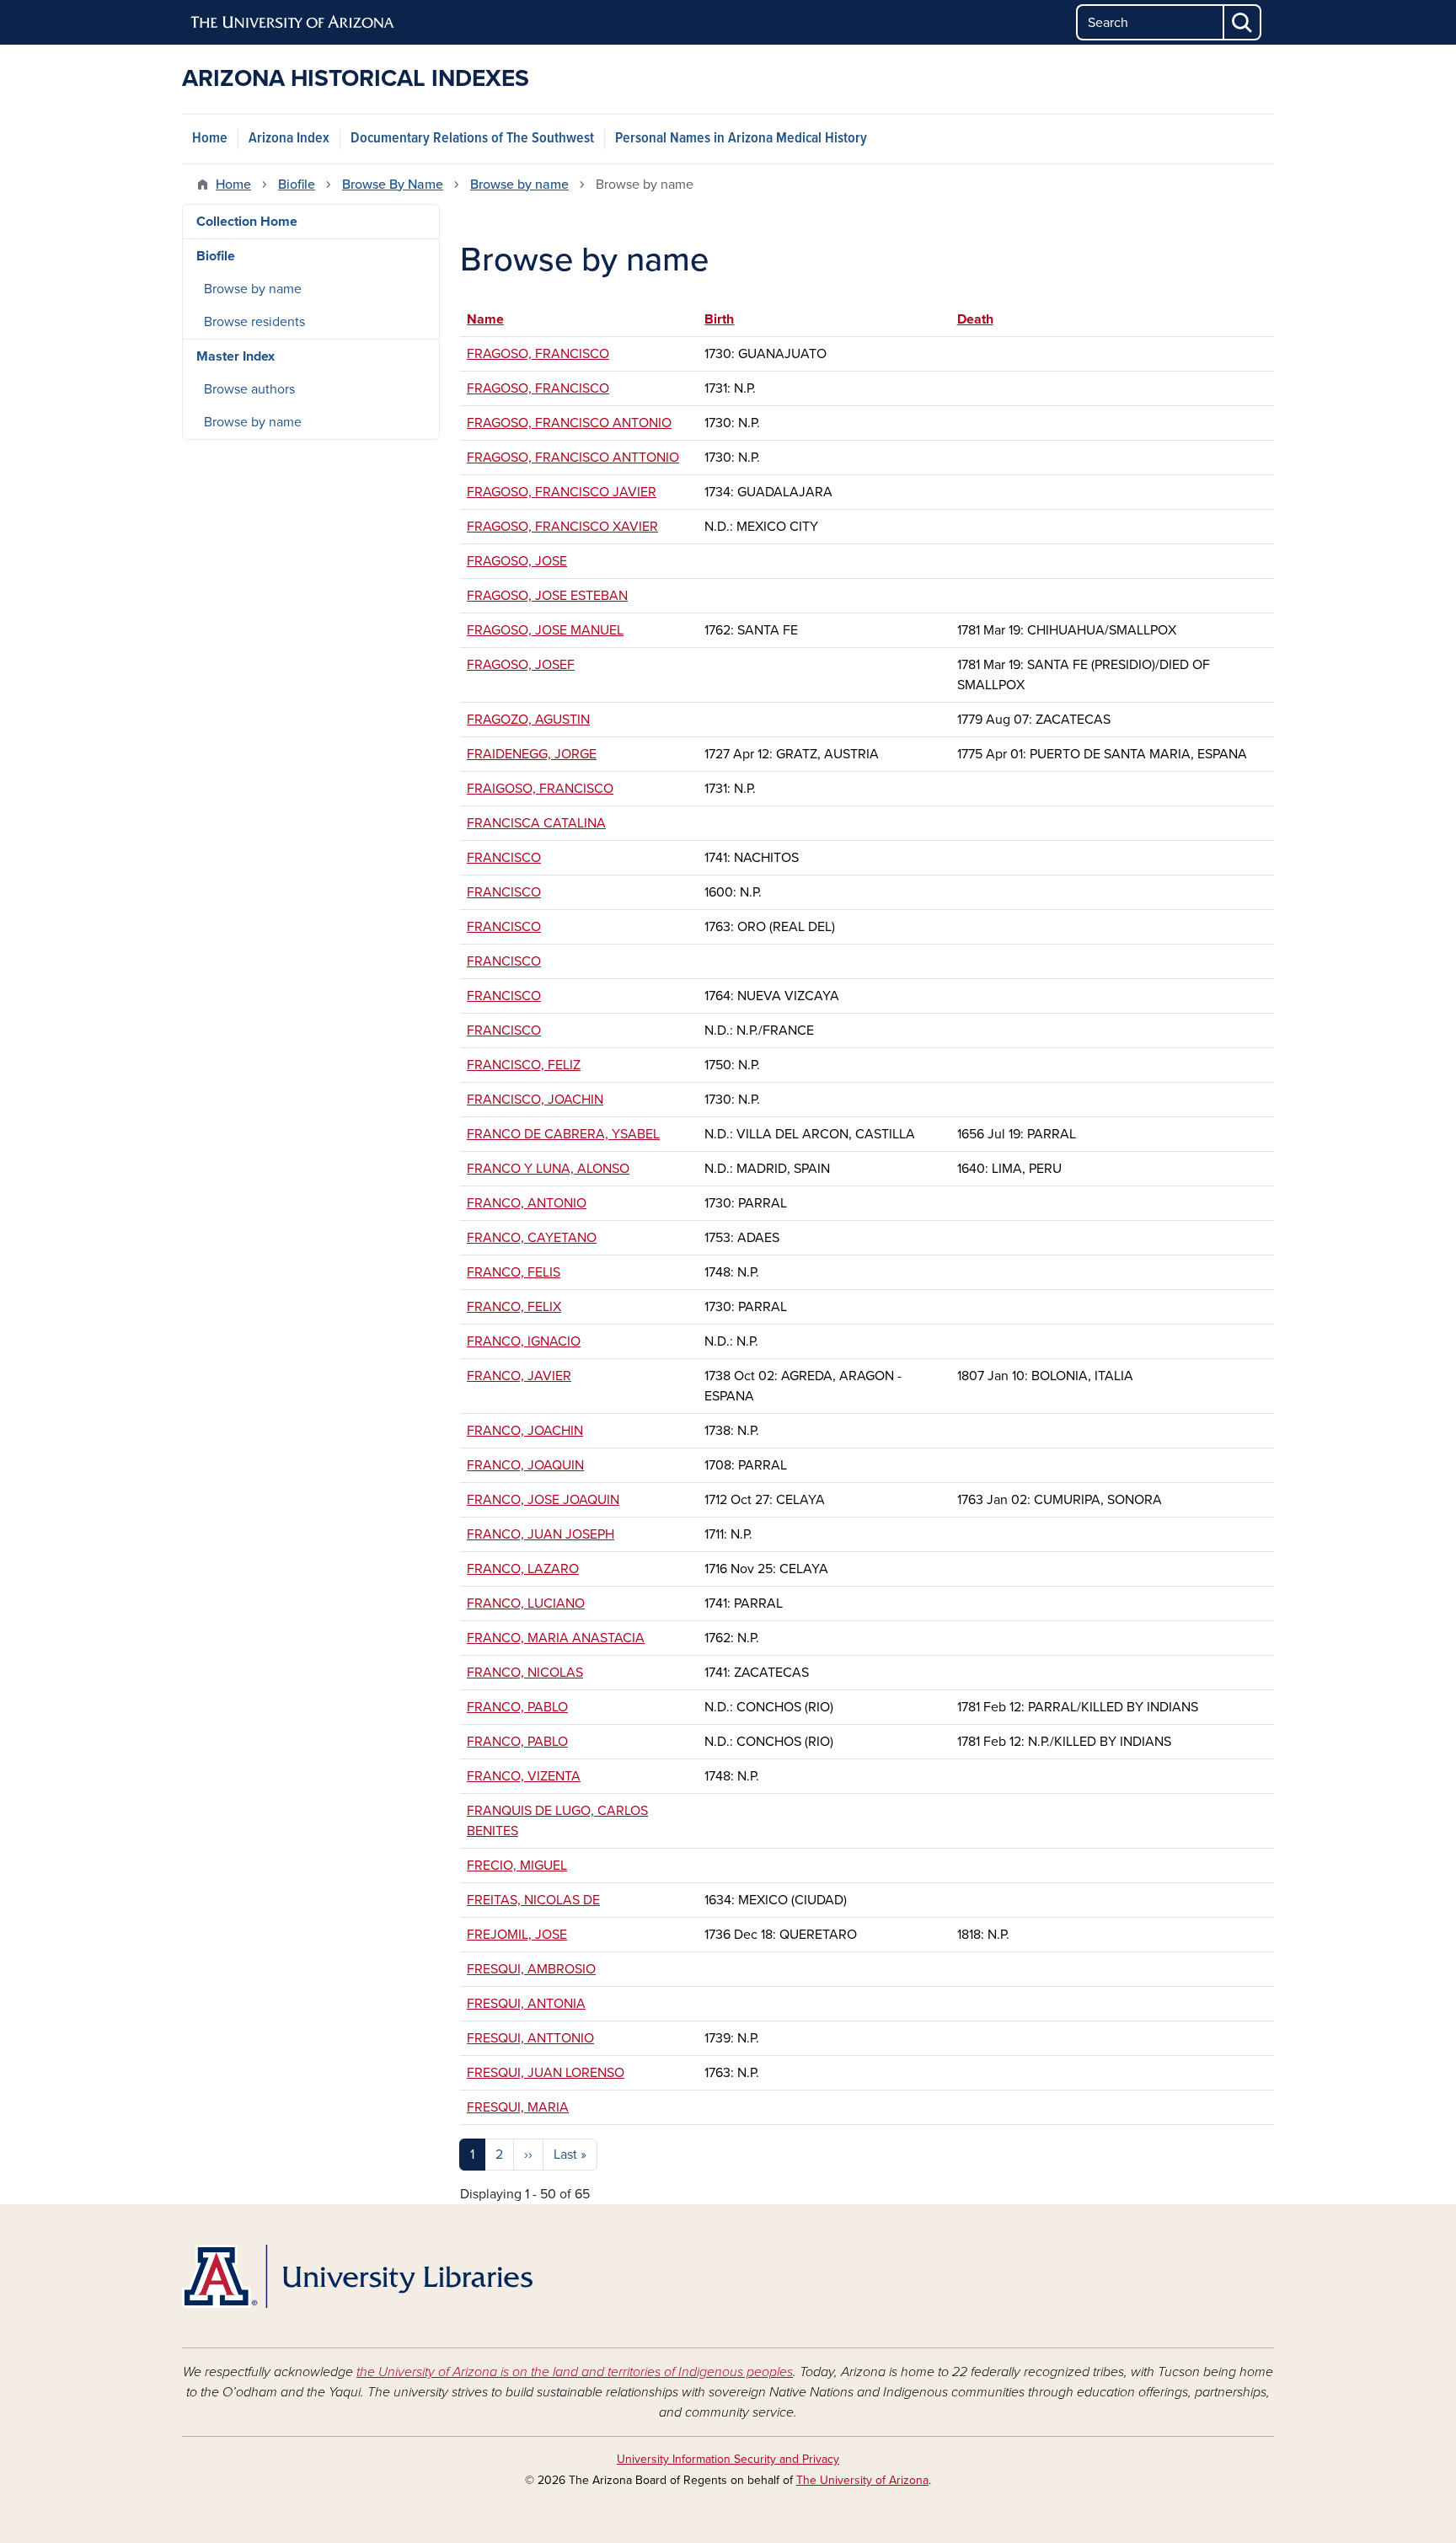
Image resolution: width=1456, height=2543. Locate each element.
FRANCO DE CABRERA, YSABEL (563, 1134)
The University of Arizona (862, 2480)
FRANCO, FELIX (514, 1307)
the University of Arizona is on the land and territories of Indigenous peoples (575, 2372)
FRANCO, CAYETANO (532, 1238)
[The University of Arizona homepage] (293, 23)
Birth (719, 319)
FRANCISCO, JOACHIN (535, 1100)
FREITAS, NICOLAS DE (533, 1900)
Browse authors (249, 389)
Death (975, 319)
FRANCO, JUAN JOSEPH (541, 1534)
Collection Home (247, 222)
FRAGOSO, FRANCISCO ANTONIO (569, 423)
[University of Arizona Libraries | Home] (357, 2276)
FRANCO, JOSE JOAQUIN (543, 1500)
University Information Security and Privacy (728, 2459)
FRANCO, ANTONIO (527, 1203)
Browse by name (519, 185)
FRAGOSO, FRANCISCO (538, 354)
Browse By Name (393, 185)
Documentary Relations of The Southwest (472, 139)
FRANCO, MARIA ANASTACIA (556, 1638)
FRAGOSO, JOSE (517, 561)
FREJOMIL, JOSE (517, 1935)
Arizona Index (289, 139)
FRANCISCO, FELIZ (524, 1065)
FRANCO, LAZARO (523, 1569)
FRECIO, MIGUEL (517, 1866)
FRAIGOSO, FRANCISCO (540, 789)
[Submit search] (1243, 22)
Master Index (236, 356)
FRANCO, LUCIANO (526, 1603)
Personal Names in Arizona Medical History (741, 139)
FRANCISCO (504, 858)
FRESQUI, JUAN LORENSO (546, 2073)
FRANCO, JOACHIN (525, 1431)
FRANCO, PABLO (517, 1707)
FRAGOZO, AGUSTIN (528, 720)
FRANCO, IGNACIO (524, 1341)
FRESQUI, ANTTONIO (530, 2038)
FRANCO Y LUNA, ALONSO (548, 1169)
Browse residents (254, 322)
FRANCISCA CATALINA (536, 823)
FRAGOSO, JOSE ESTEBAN (547, 596)
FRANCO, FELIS (514, 1272)
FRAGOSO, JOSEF (521, 665)
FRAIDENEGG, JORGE (532, 754)
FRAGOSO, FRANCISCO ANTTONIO (573, 458)
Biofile (297, 185)
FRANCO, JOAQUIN (525, 1465)
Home (210, 139)
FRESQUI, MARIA (518, 2107)
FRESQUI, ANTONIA (526, 2004)
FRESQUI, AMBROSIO (531, 1969)
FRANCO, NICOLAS (525, 1673)
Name (493, 319)
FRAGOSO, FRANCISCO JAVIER (562, 492)
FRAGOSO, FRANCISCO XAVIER (562, 527)
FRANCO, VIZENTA (524, 1776)
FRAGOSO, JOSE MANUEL (545, 630)
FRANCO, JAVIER (519, 1376)
